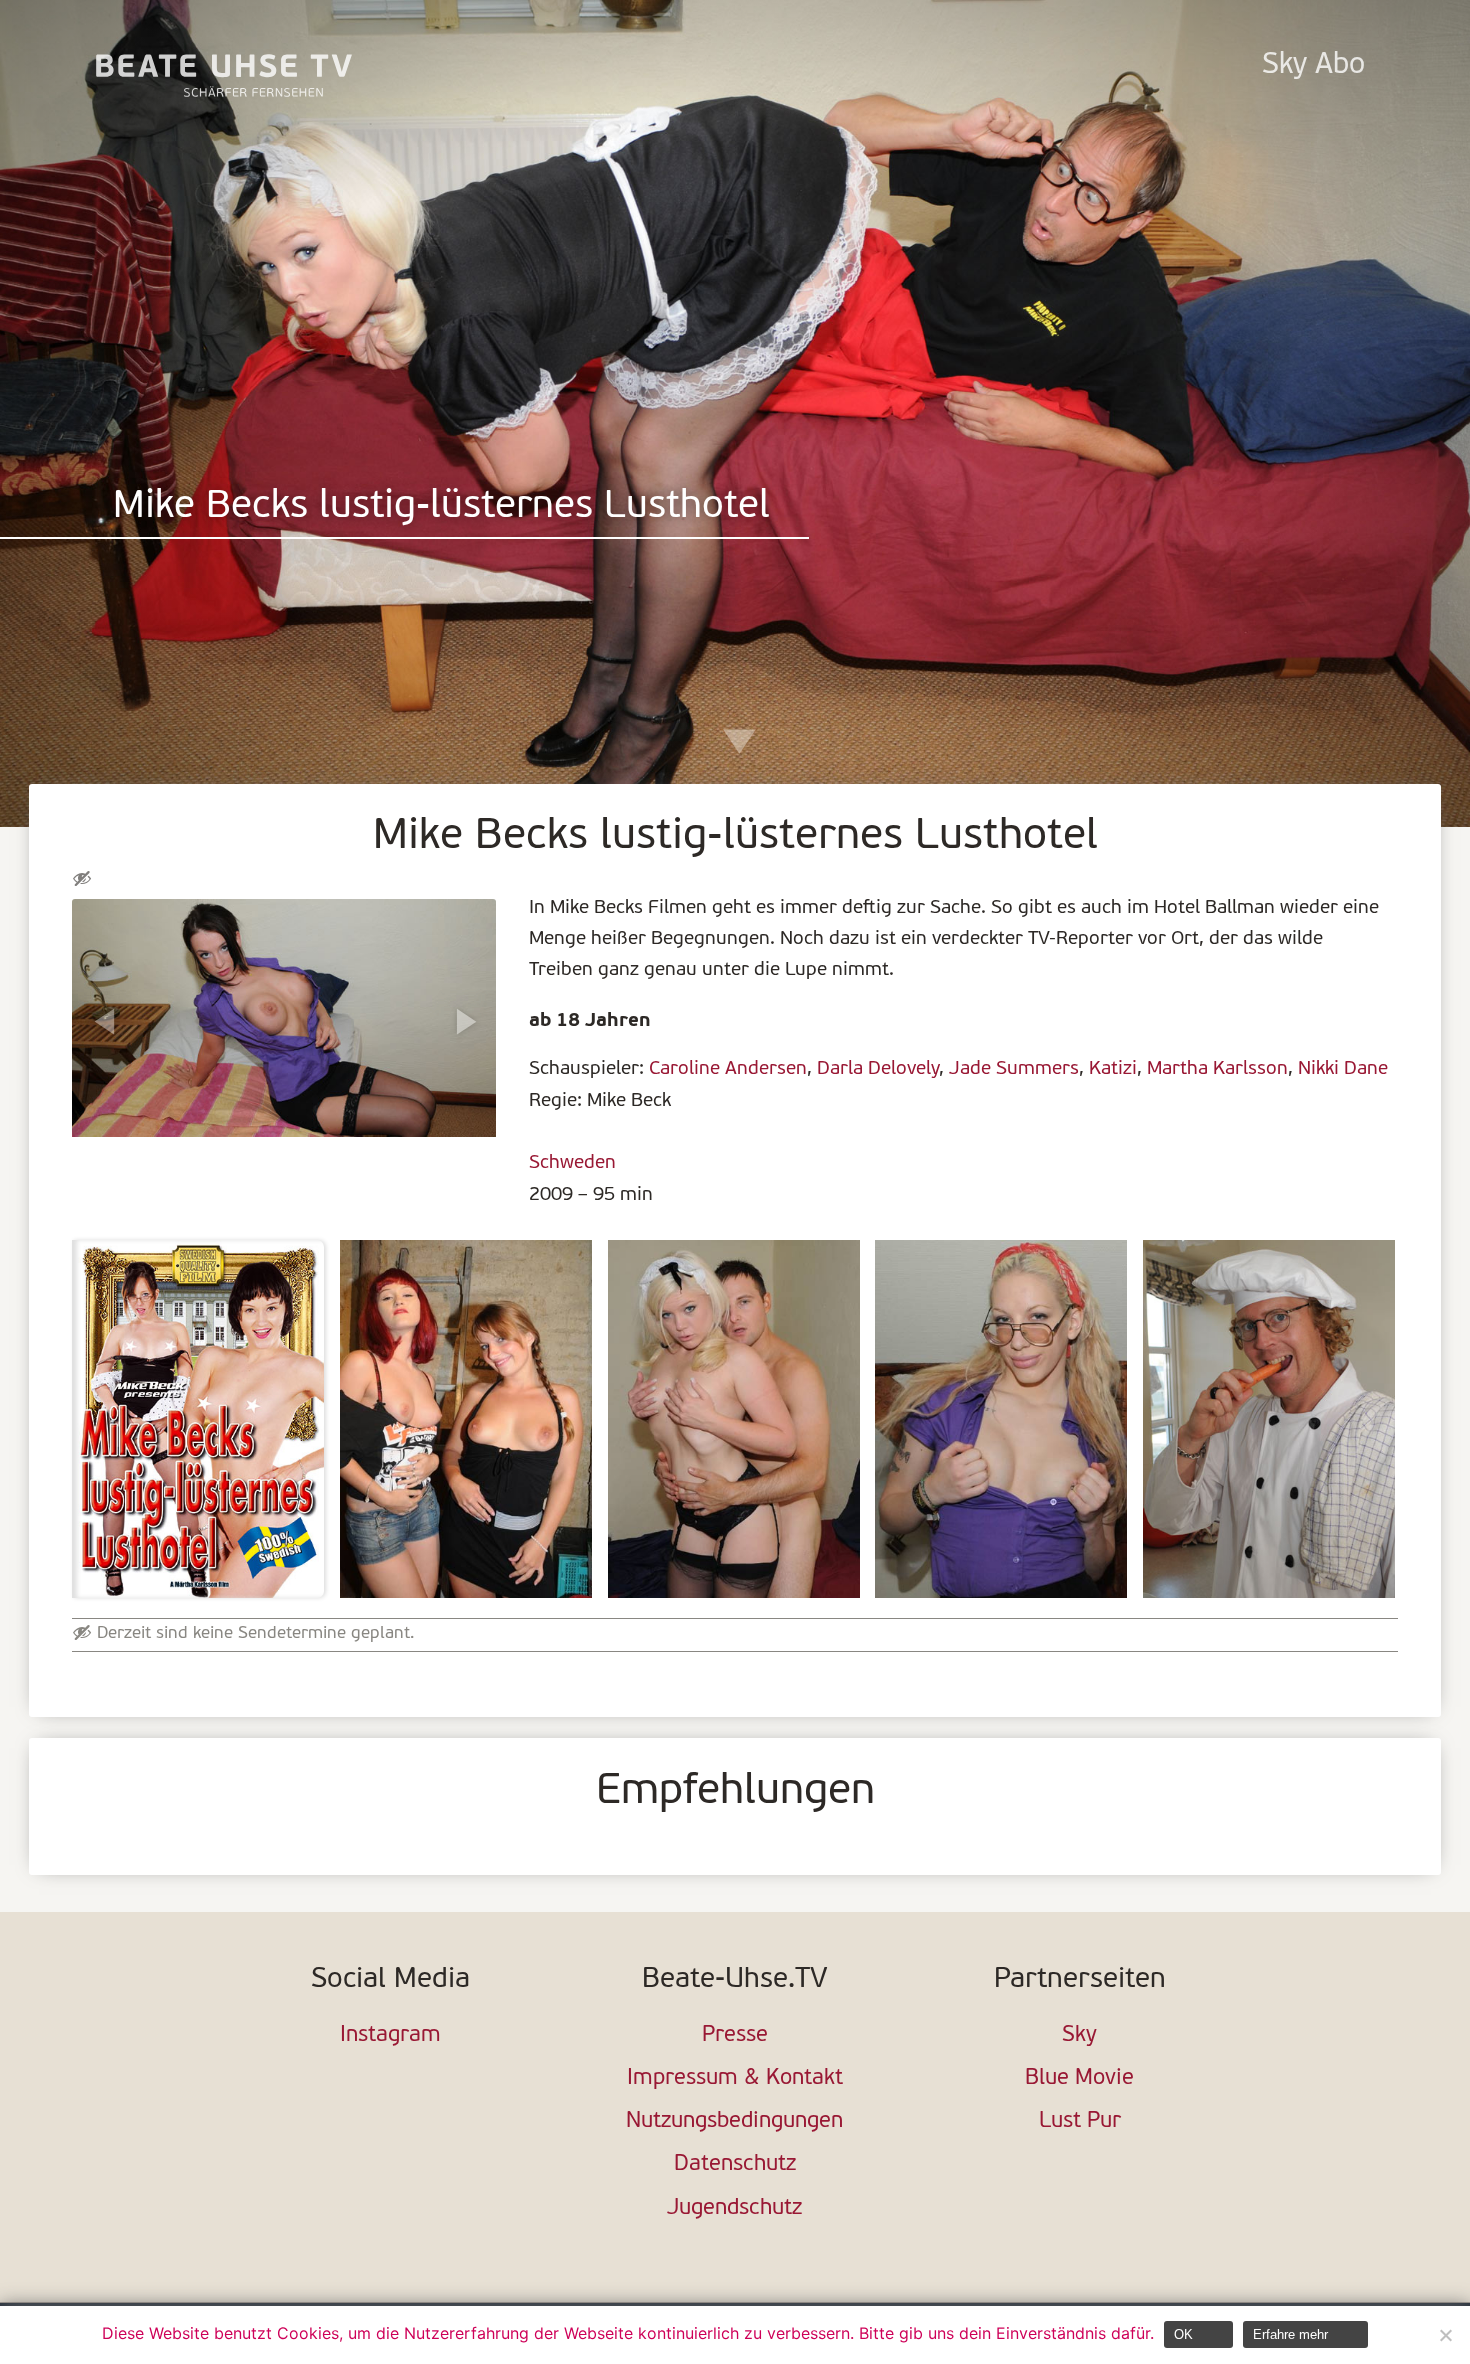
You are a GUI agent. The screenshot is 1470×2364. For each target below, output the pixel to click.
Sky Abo (1313, 65)
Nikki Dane (1343, 1069)
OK (1183, 2334)
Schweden (572, 1163)
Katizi (1113, 1069)
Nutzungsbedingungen (734, 2121)
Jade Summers (1014, 1069)
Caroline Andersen (728, 1069)
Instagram (390, 2035)
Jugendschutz (734, 2208)
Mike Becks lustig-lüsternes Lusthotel (441, 507)
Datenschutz (735, 2164)
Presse (735, 2035)
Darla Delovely (878, 1069)
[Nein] (1445, 2335)
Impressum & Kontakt (735, 2078)
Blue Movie (1079, 2078)
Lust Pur (1080, 2121)
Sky (1079, 2035)
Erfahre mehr (1290, 2334)
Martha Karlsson (1217, 1069)
